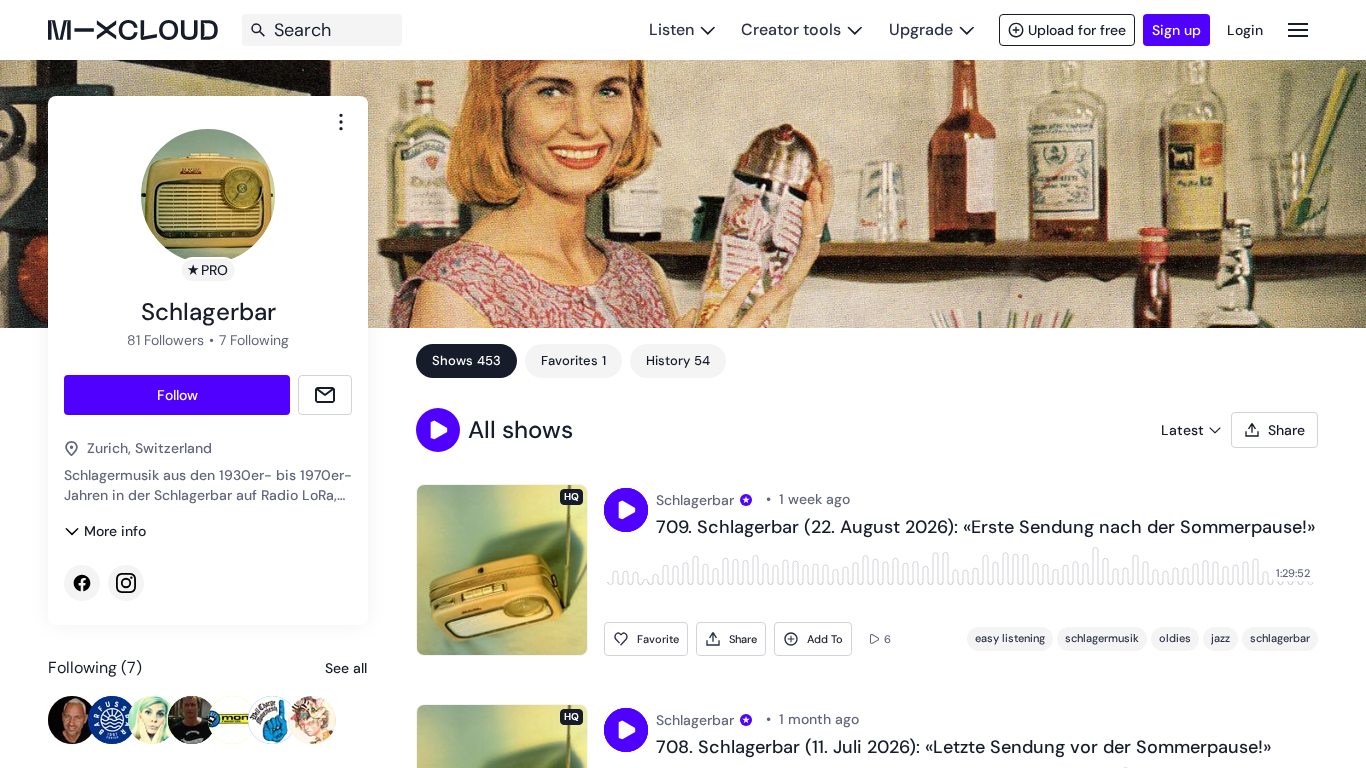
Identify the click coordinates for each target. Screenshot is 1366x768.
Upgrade (921, 29)
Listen (671, 29)
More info (115, 531)
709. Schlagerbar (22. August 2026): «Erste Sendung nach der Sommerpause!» (985, 528)
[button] (438, 430)
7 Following (254, 340)
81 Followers (165, 340)
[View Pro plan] (746, 500)
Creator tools (791, 29)
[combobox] (341, 122)
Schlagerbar (695, 500)
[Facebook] (82, 583)
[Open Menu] (1298, 29)
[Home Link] (133, 30)
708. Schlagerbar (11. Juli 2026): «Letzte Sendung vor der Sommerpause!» (963, 748)
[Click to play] (626, 510)
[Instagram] (126, 583)
